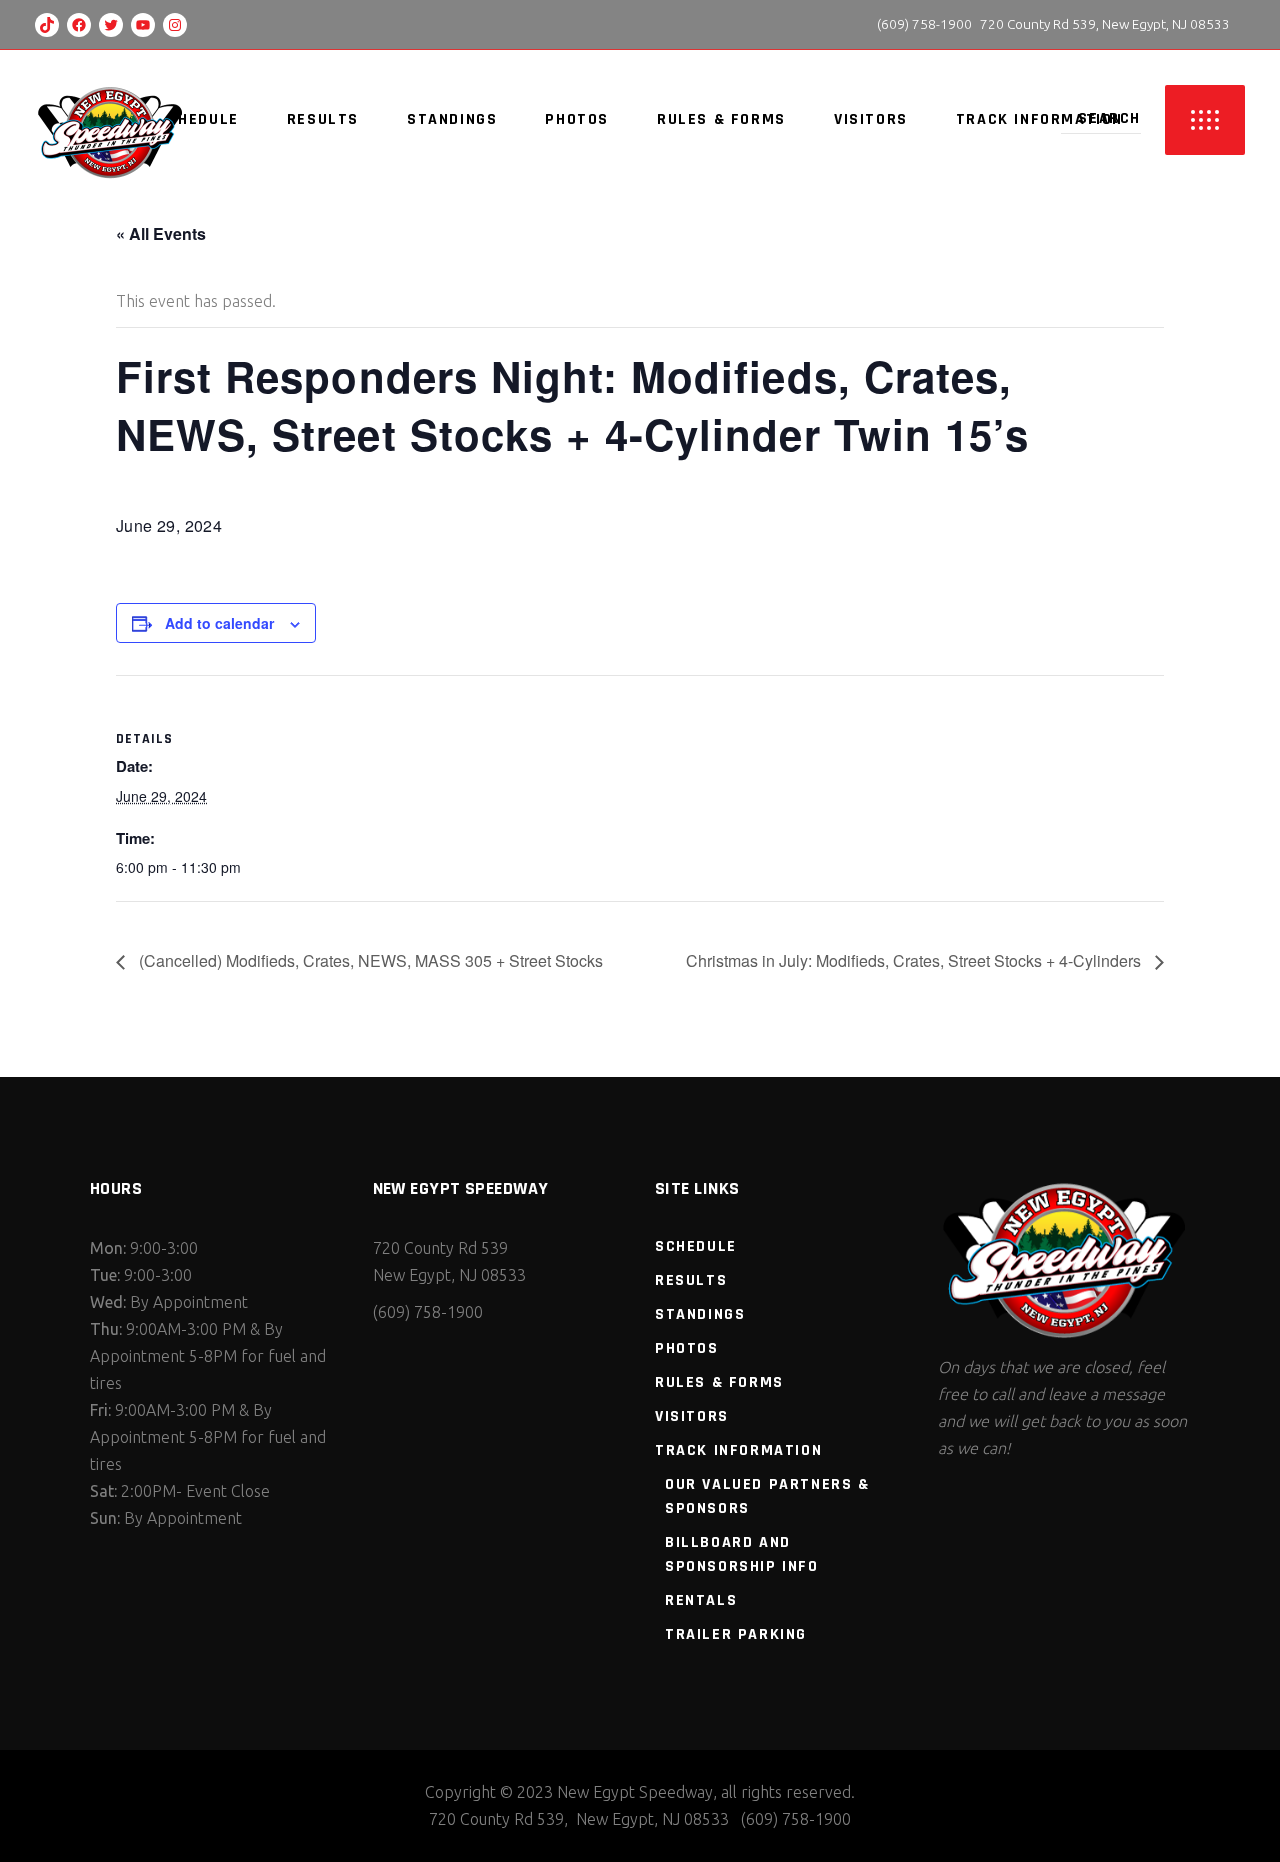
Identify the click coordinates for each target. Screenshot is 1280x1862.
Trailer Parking (736, 1634)
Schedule (696, 1246)
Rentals (701, 1600)
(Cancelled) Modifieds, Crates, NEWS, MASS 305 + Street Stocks (369, 960)
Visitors (692, 1416)
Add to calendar (219, 623)
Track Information (738, 1450)
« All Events (161, 233)
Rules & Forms (719, 1382)
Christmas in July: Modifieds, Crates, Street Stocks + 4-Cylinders (915, 960)
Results (691, 1280)
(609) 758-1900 (923, 24)
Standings (700, 1314)
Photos (687, 1348)
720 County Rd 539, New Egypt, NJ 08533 (1105, 24)
